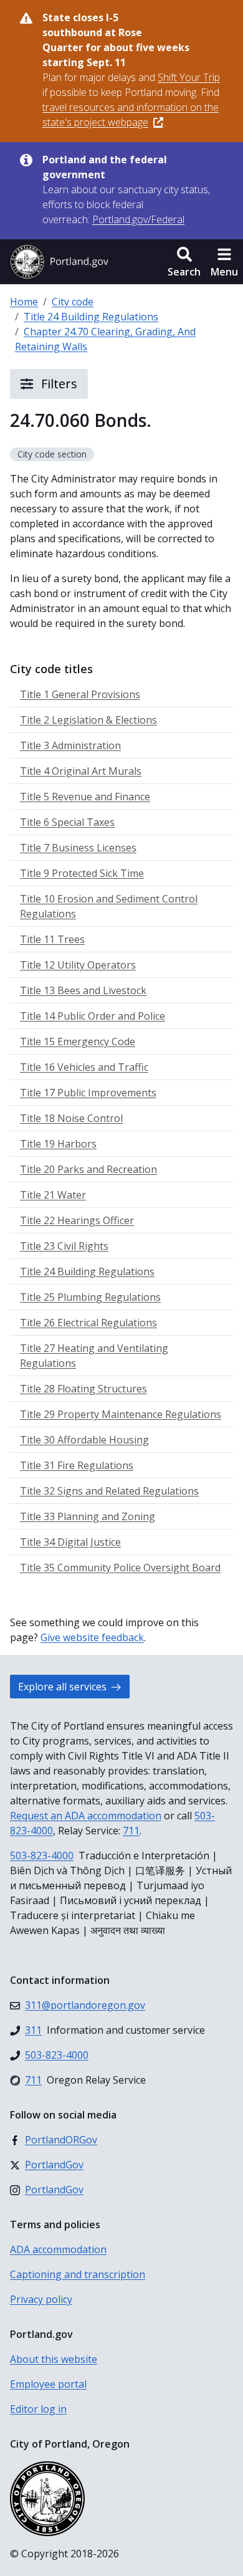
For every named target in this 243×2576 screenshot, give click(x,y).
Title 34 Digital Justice (70, 1542)
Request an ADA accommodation (86, 1816)
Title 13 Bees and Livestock (83, 990)
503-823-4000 (42, 1855)
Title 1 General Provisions (80, 694)
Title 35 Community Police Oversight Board (120, 1568)
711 (131, 1831)
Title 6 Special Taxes (67, 822)
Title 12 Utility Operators (78, 965)
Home (24, 302)
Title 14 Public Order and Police (93, 1016)
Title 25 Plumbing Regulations (90, 1297)
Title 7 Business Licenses (78, 848)
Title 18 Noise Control (71, 1118)
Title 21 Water (53, 1195)
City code (73, 302)
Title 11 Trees (52, 939)
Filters (58, 384)
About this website (54, 2359)
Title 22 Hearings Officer (77, 1220)
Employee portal (48, 2384)
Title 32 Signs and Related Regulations (109, 1491)
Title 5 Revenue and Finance (85, 797)
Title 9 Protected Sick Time (82, 873)
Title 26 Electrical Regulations (88, 1323)
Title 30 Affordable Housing (84, 1440)
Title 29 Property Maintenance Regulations (121, 1414)
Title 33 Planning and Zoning (88, 1516)
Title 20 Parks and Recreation (88, 1169)
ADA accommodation (58, 2249)
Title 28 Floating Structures (83, 1389)
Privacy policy (41, 2299)
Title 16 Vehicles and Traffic (84, 1067)
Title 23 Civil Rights (64, 1246)
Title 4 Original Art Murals (81, 771)
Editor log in (38, 2409)
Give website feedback (92, 1637)
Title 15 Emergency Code (78, 1041)
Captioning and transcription (78, 2274)
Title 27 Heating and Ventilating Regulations (94, 1356)
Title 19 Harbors (58, 1144)
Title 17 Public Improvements (88, 1093)
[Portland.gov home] (59, 262)
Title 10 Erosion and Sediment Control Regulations (109, 906)
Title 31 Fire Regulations (77, 1465)
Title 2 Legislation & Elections (88, 720)
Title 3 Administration (70, 745)
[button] (184, 262)
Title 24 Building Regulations (91, 317)
